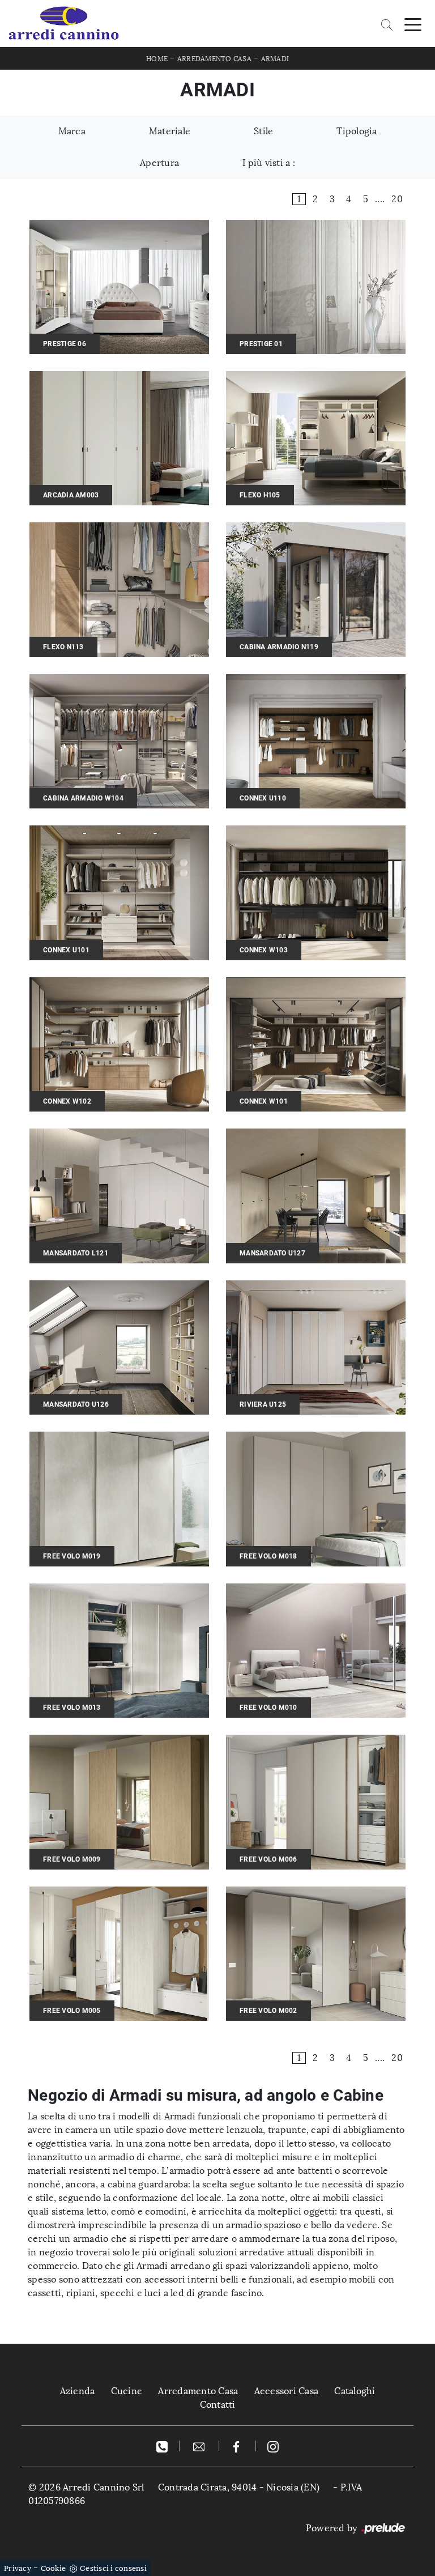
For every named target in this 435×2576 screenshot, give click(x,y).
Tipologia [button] (357, 131)
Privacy (18, 2568)
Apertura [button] (159, 163)
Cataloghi (355, 2391)
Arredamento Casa (214, 59)
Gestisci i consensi (113, 2568)
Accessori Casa (287, 2391)
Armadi (275, 59)
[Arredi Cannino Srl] (63, 24)
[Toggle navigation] (413, 24)
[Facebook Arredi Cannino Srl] (238, 2446)
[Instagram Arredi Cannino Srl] (273, 2446)
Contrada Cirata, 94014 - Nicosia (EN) (239, 2487)
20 (397, 199)
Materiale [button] (170, 131)
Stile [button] (263, 131)
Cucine (127, 2391)
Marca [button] (72, 131)
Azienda (78, 2391)
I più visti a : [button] (269, 163)
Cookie (54, 2568)
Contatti (218, 2405)
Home (157, 59)
